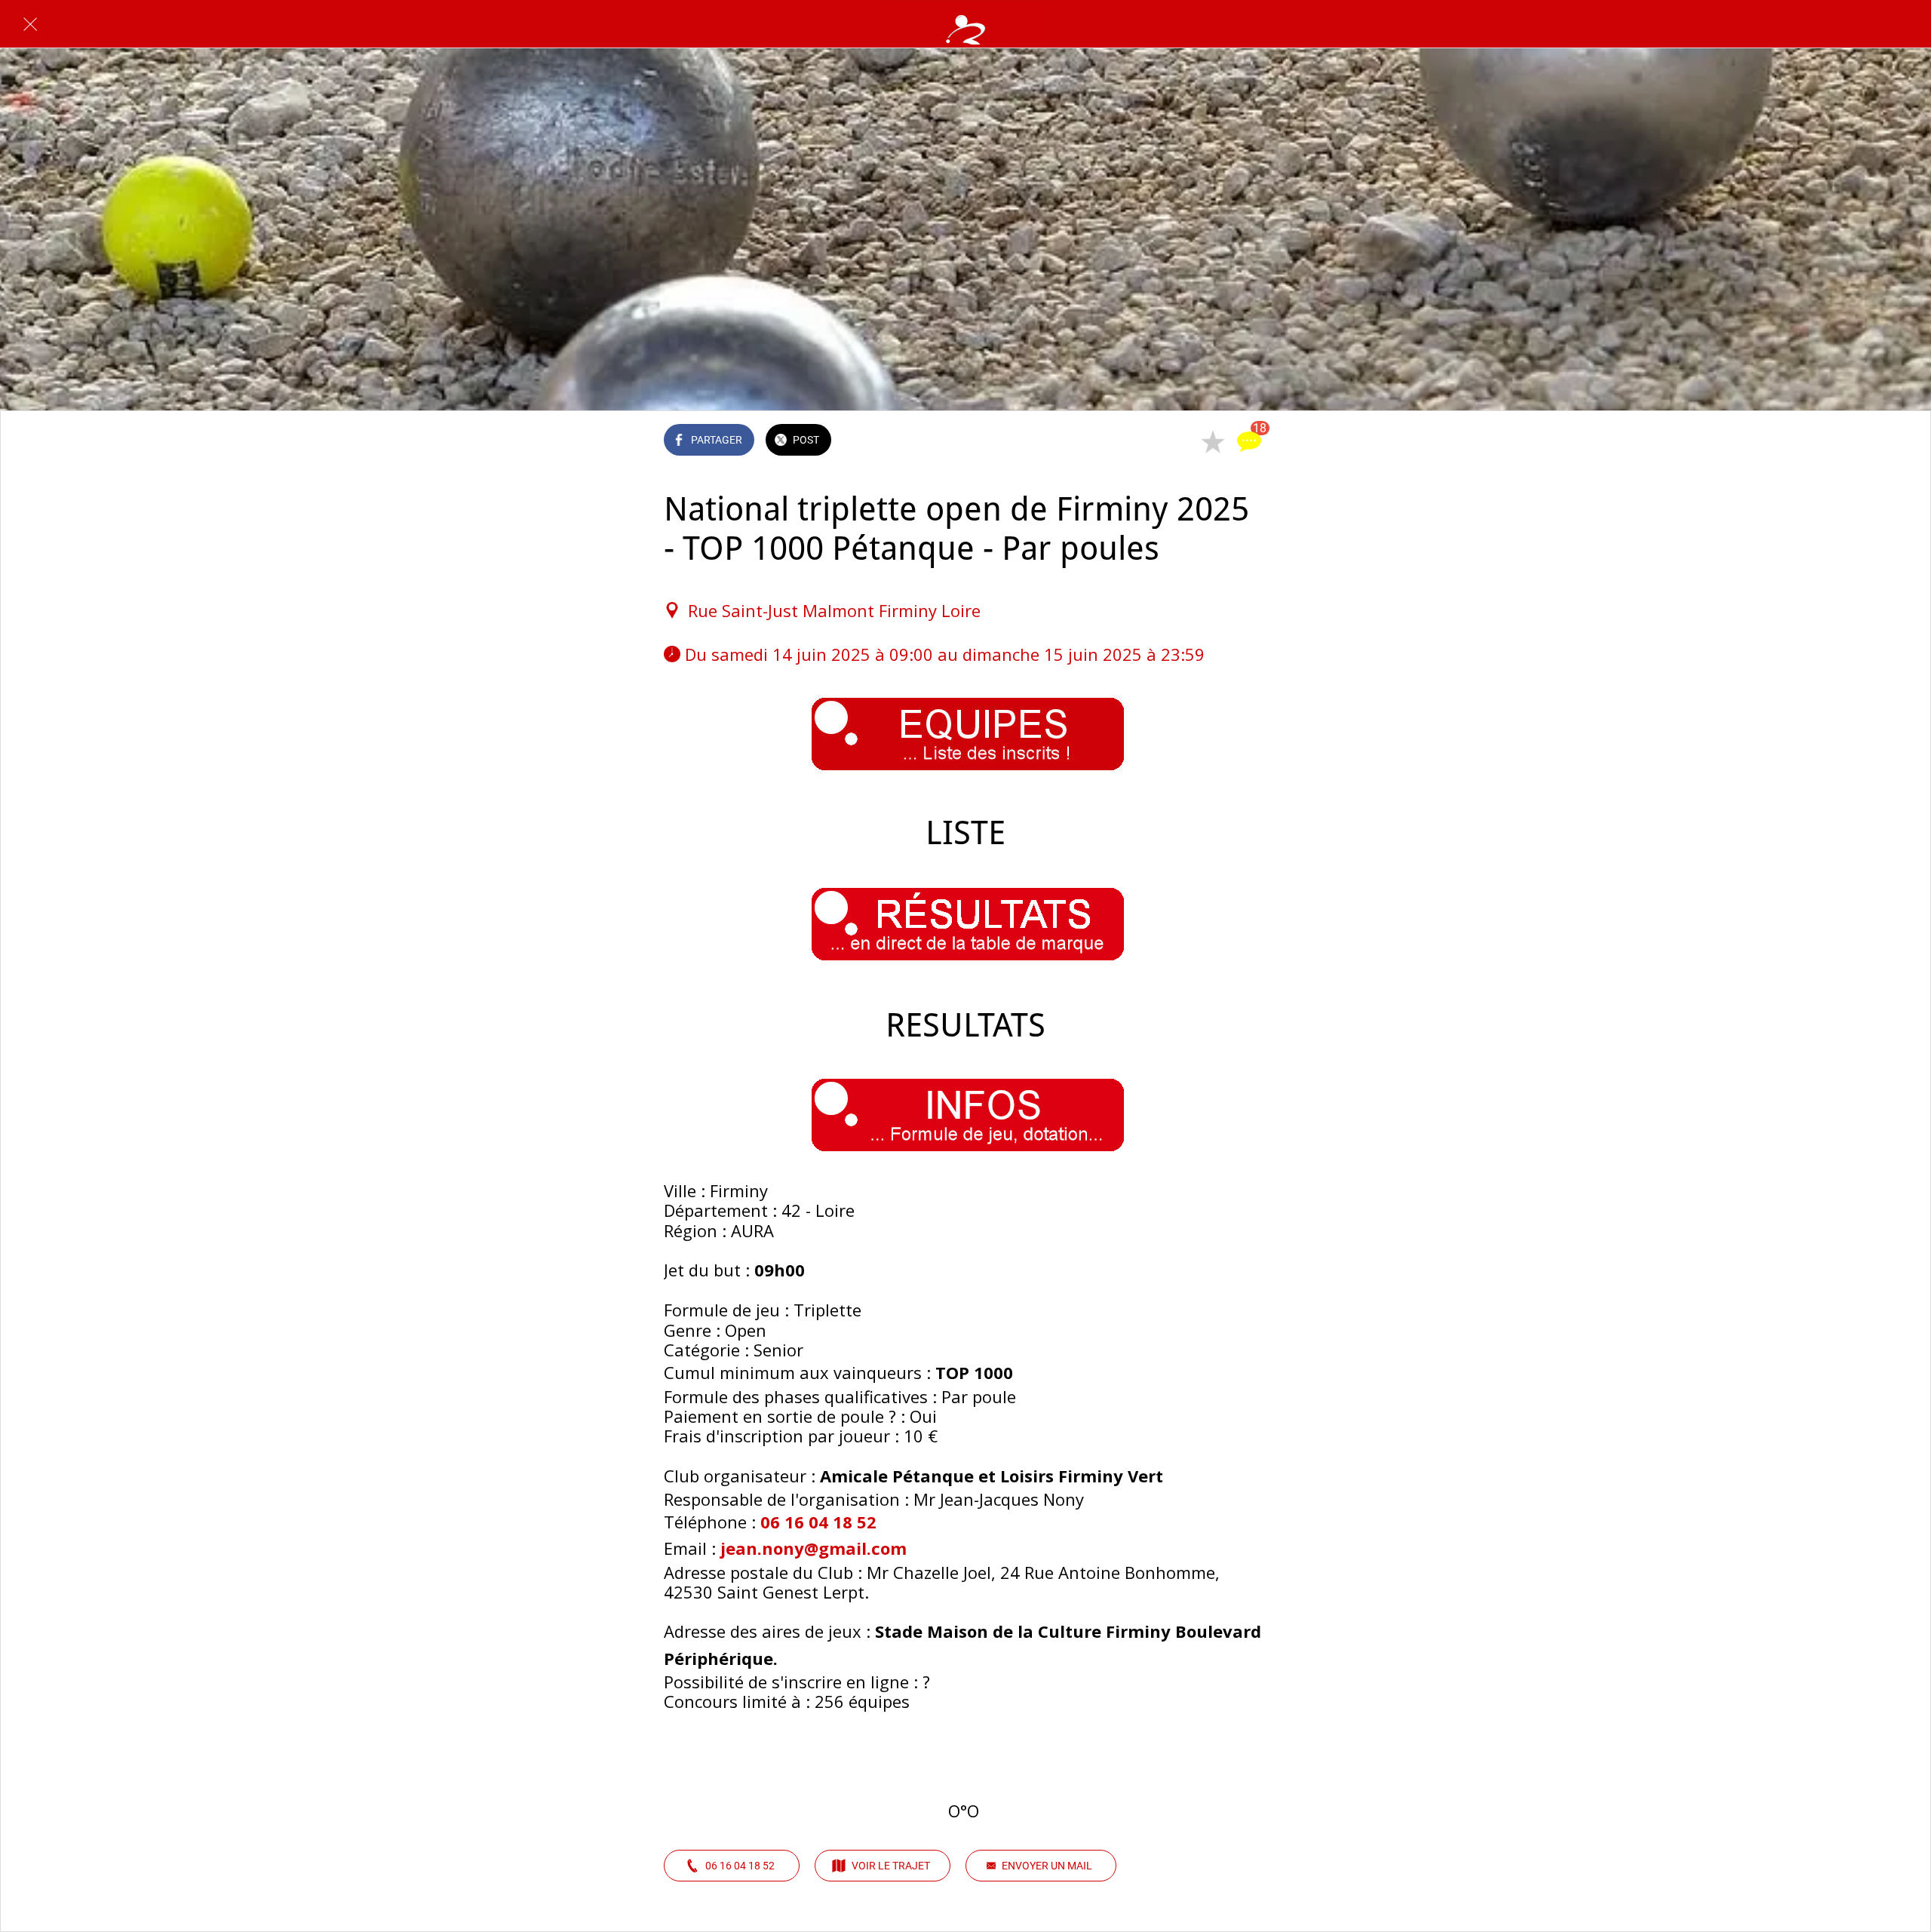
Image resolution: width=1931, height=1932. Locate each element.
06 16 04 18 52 (818, 1522)
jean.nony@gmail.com (814, 1548)
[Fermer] (30, 24)
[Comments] (1249, 441)
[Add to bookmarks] (1213, 441)
